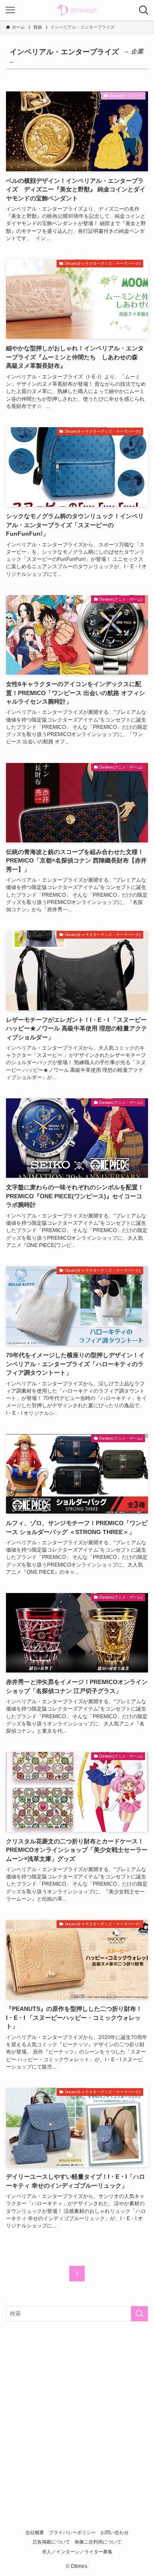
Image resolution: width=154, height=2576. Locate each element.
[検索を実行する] (139, 2314)
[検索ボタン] (144, 10)
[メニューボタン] (10, 10)
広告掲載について (51, 2542)
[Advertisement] (77, 2409)
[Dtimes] (77, 10)
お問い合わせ (115, 2532)
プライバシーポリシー (72, 2532)
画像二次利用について (98, 2542)
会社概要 (35, 2532)
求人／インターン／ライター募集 (77, 2552)
